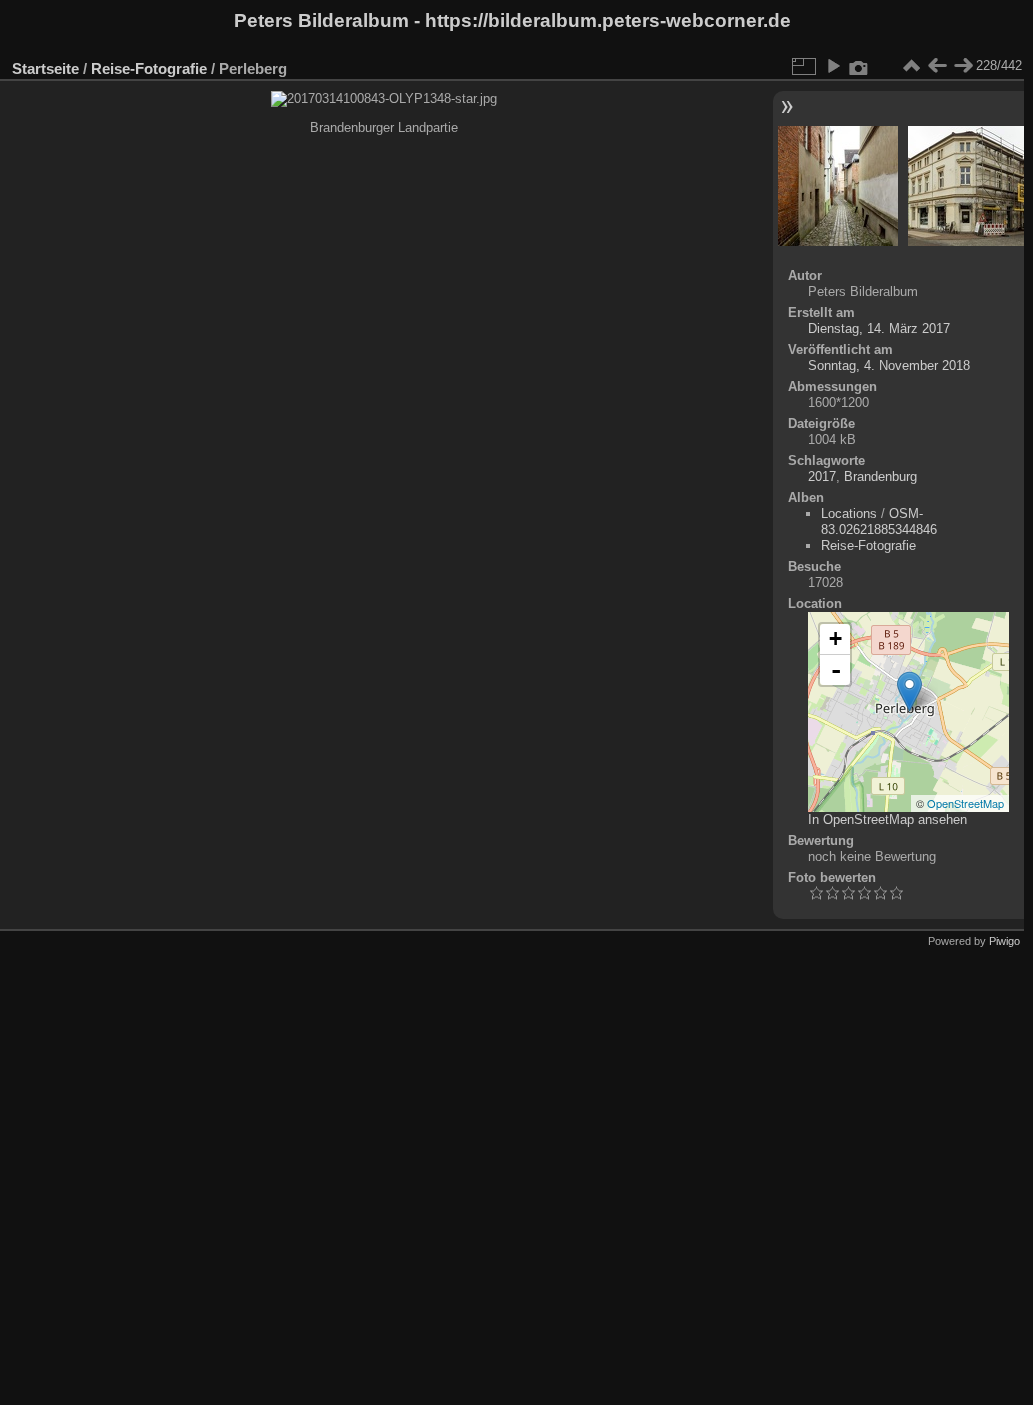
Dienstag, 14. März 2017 (879, 328)
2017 (822, 476)
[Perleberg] (909, 691)
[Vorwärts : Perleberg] (963, 66)
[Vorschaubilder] (911, 66)
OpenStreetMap (965, 803)
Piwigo (1004, 941)
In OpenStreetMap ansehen (887, 819)
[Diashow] (833, 66)
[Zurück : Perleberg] (937, 66)
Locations (849, 513)
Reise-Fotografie (149, 68)
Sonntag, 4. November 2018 (889, 365)
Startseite (45, 68)
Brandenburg (880, 476)
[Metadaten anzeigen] (859, 66)
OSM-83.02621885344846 (879, 521)
